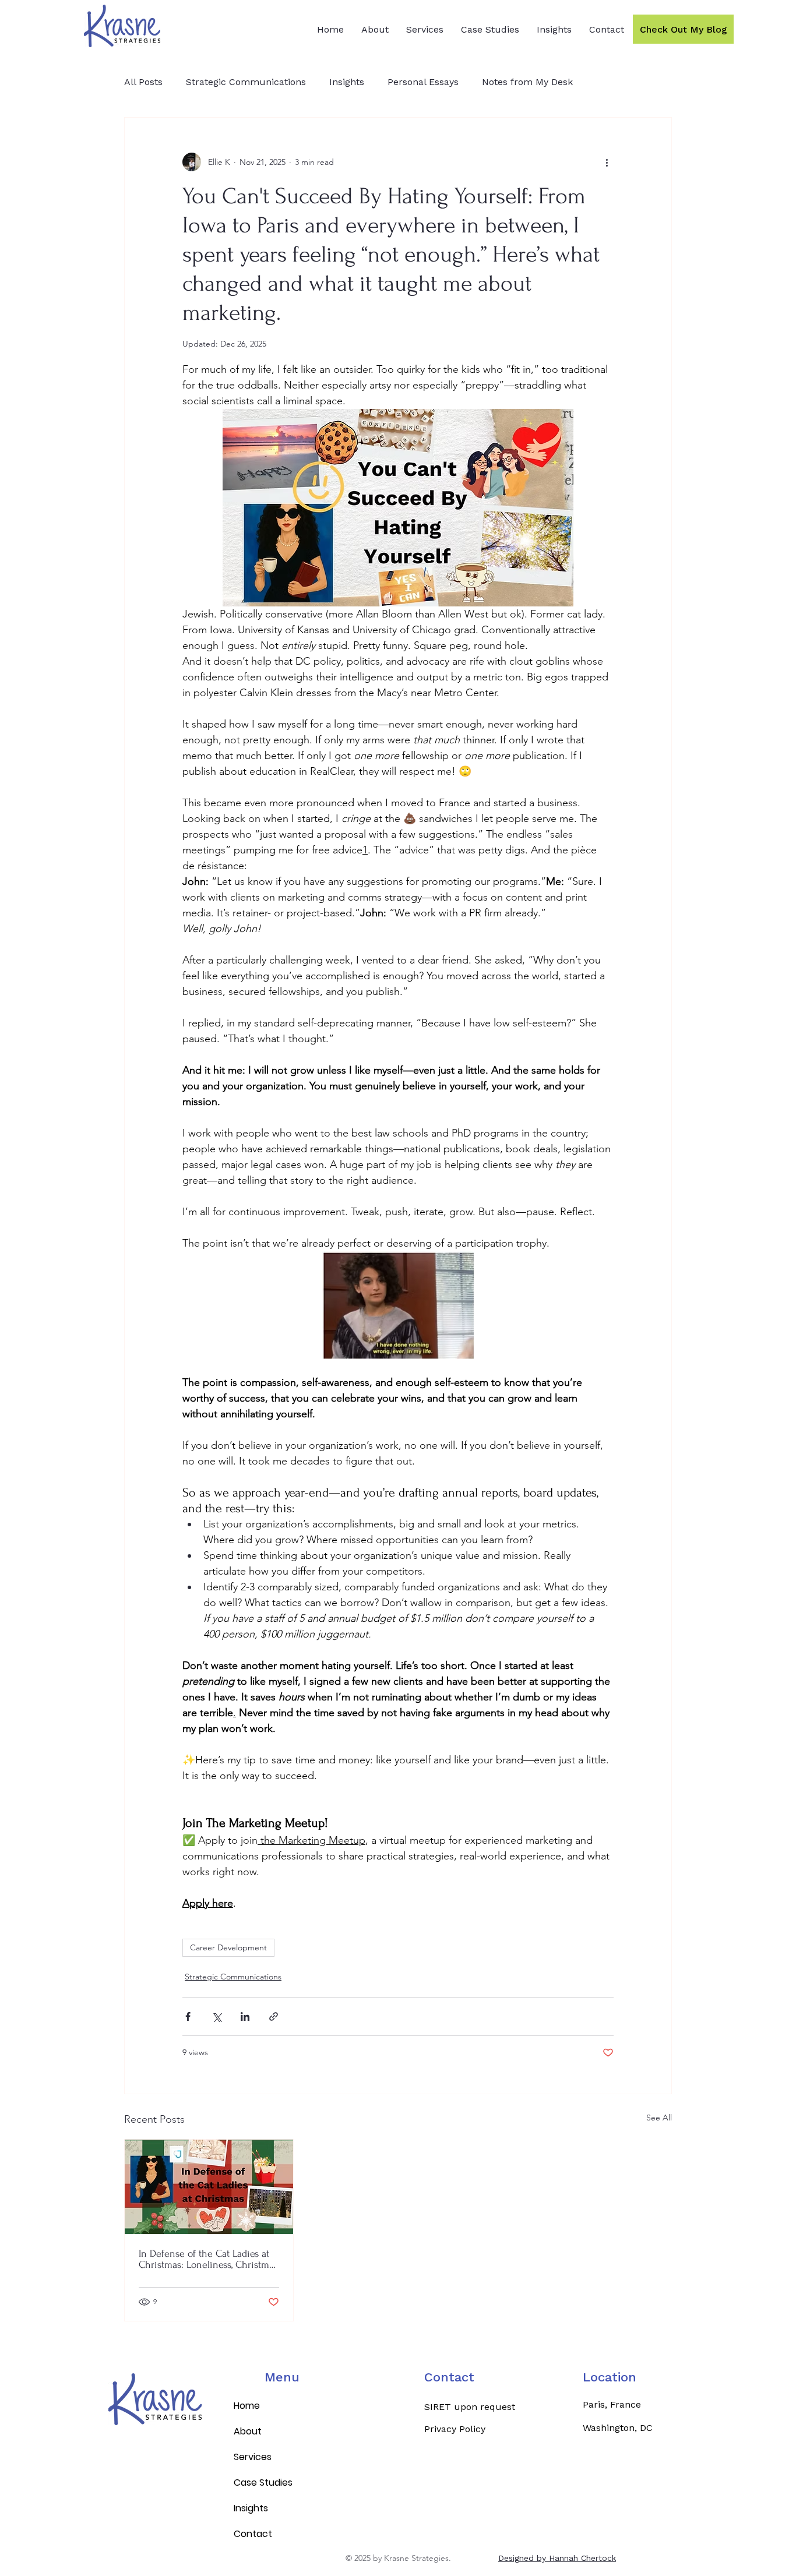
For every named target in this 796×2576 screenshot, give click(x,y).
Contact (449, 2377)
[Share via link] (274, 2016)
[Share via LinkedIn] (245, 2016)
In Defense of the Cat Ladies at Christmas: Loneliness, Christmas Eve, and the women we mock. (208, 2259)
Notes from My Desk (527, 82)
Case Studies (263, 2483)
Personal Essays (423, 82)
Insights (347, 82)
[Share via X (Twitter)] (216, 2016)
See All (659, 2118)
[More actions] (607, 162)
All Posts (143, 82)
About (248, 2431)
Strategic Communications (246, 82)
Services (253, 2457)
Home (247, 2406)
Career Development (228, 1947)
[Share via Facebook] (188, 2016)
